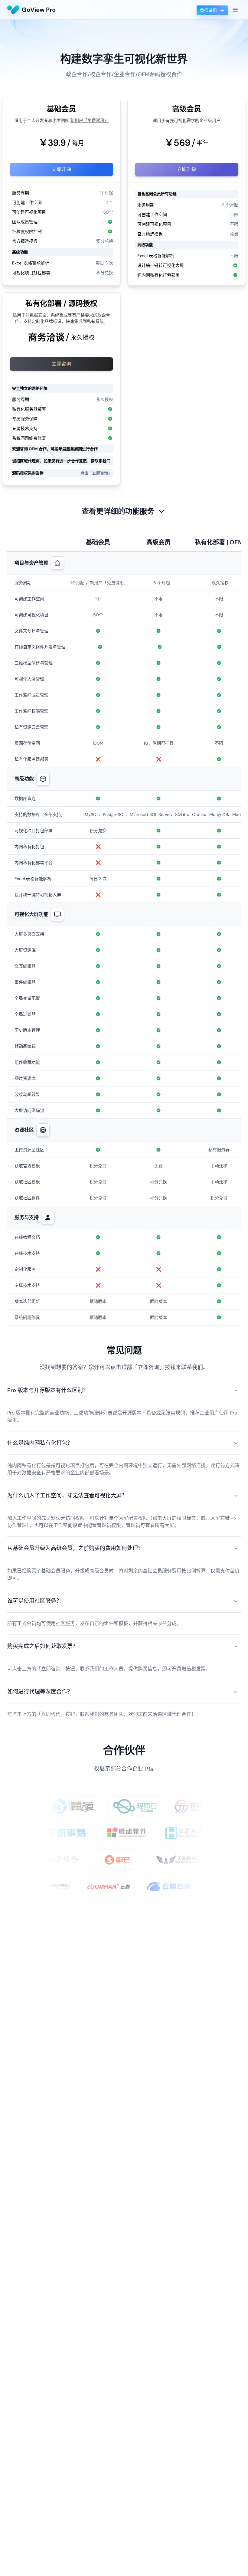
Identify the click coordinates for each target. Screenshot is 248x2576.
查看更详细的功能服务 (118, 511)
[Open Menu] (235, 10)
